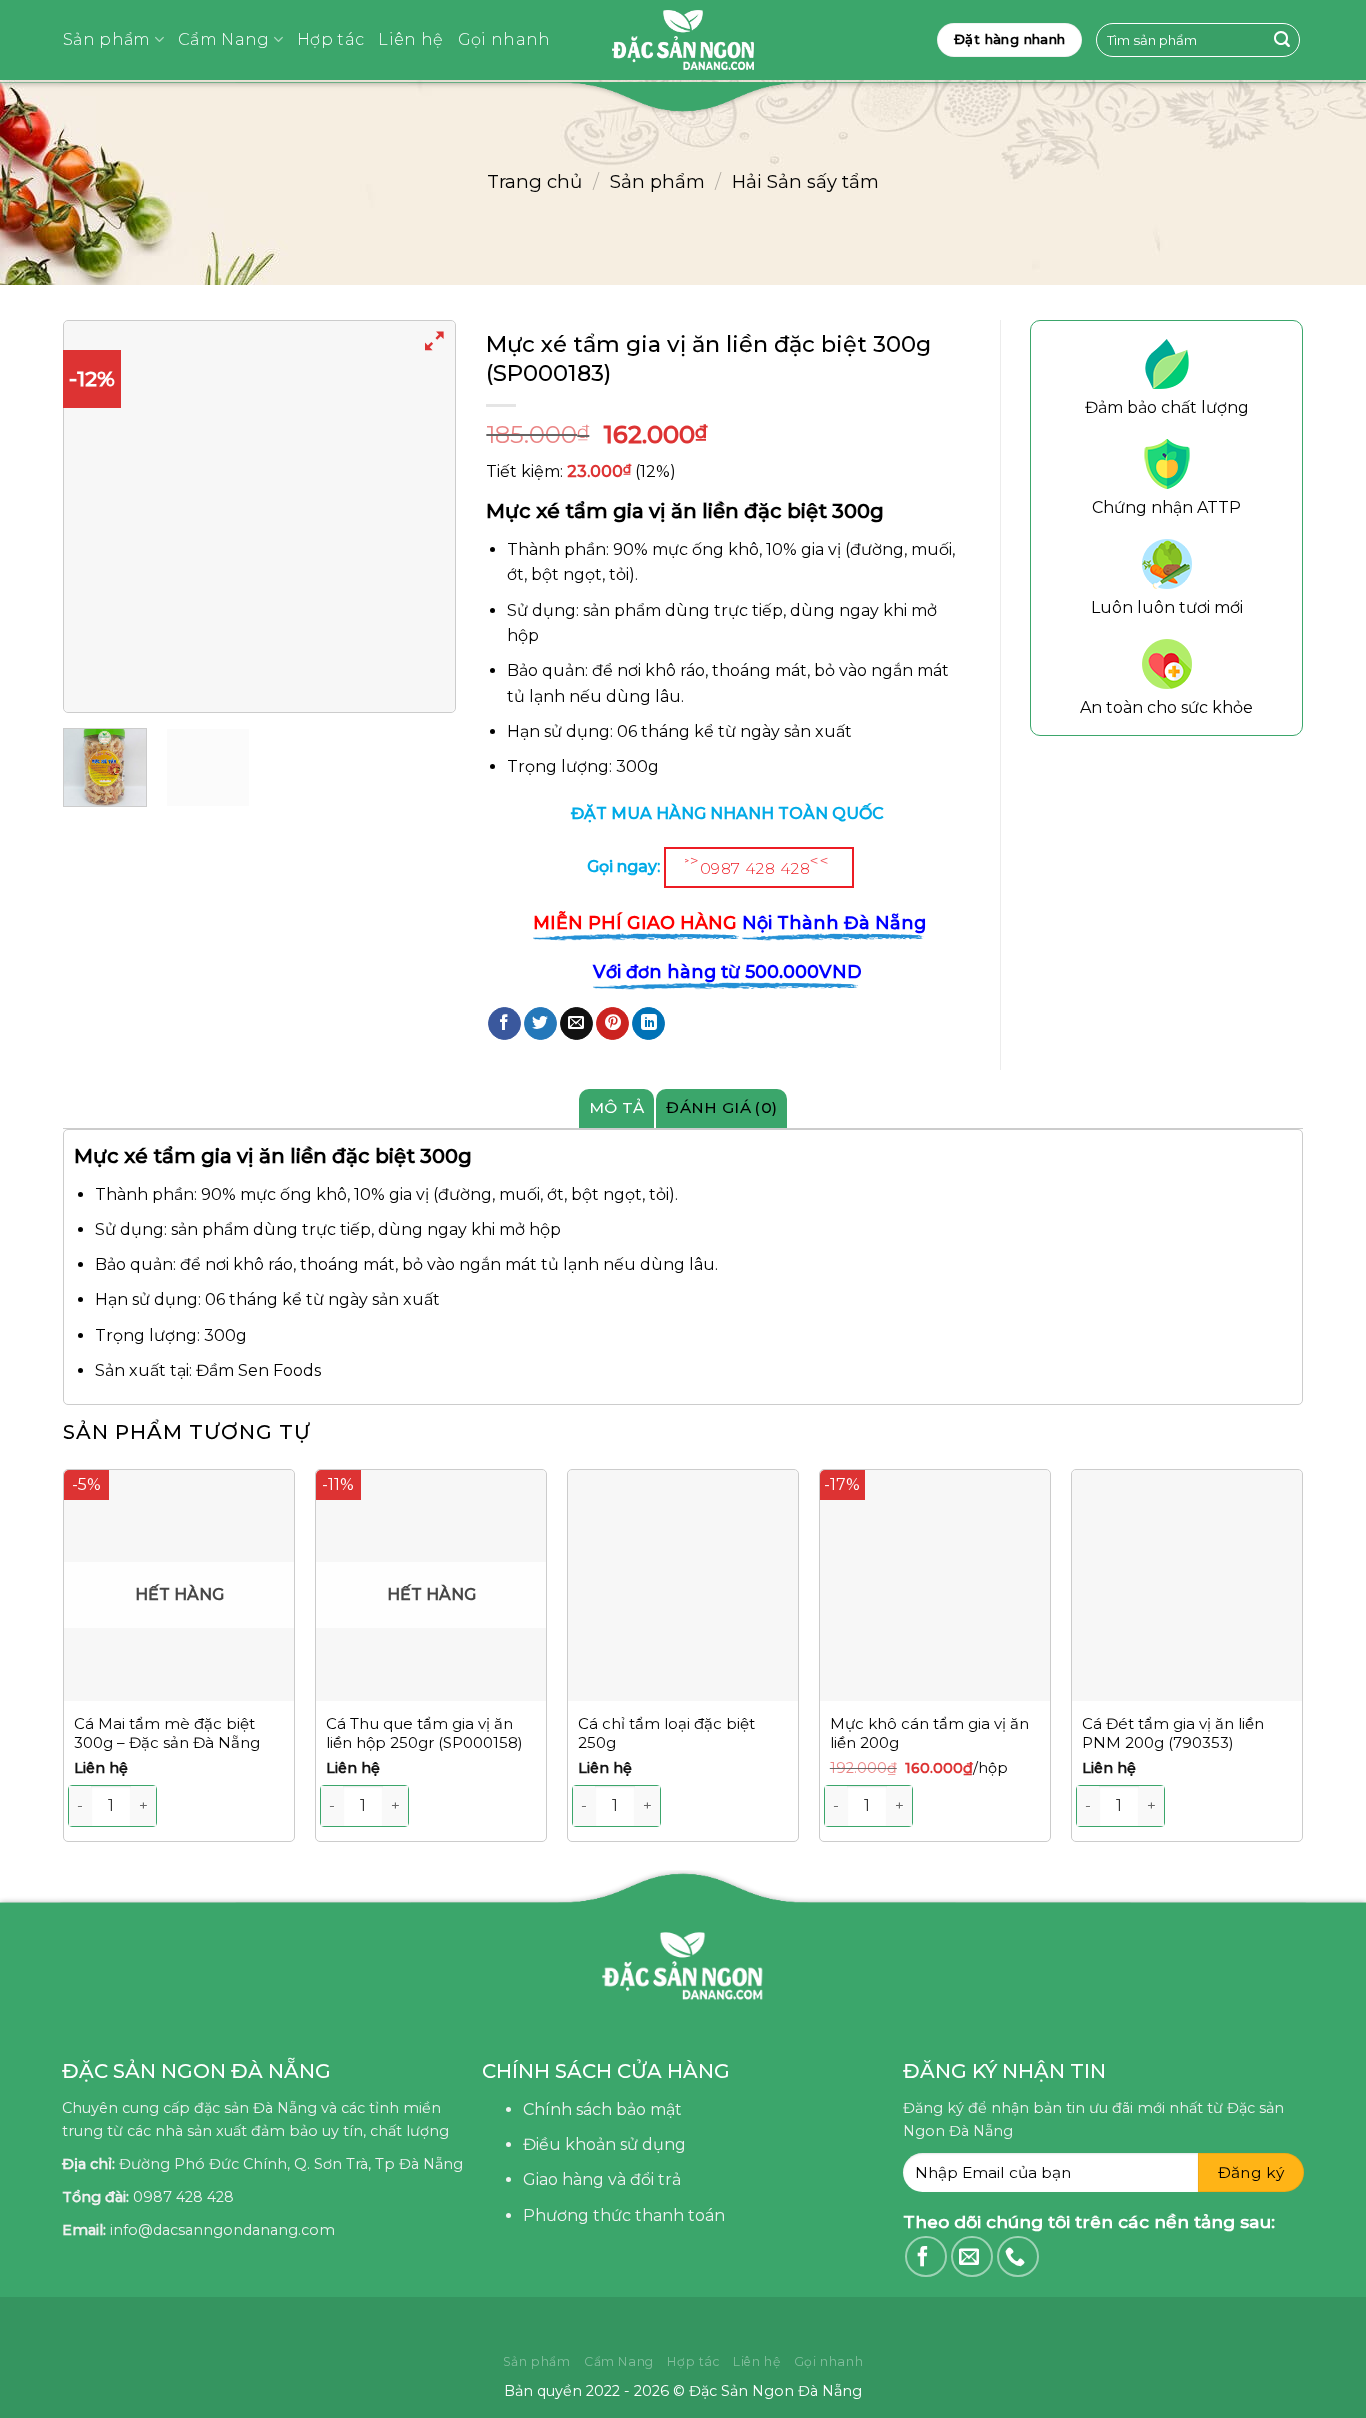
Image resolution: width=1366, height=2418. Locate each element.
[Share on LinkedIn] (648, 1024)
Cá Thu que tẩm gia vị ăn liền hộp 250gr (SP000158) (424, 1733)
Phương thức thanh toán (624, 2215)
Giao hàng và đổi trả (602, 2179)
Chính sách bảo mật (602, 2109)
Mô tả (617, 1107)
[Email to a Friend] (576, 1024)
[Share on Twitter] (540, 1024)
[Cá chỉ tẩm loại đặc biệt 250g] (683, 1585)
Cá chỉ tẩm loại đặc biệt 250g (666, 1733)
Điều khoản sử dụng (604, 2144)
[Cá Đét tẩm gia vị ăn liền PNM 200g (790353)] (1187, 1585)
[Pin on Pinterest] (612, 1024)
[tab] (617, 1108)
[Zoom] (435, 344)
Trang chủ (534, 181)
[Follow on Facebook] (926, 2257)
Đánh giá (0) (721, 1107)
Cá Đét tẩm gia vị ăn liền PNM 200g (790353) (1173, 1733)
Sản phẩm (107, 39)
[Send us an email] (972, 2257)
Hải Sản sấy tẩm (805, 181)
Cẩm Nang (224, 39)
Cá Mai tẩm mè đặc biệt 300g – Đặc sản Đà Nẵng (167, 1733)
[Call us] (1018, 2257)
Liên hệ (410, 39)
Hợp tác (330, 39)
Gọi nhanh (504, 39)
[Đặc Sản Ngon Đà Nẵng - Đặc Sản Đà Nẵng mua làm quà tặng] (683, 40)
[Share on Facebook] (504, 1024)
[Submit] (1282, 40)
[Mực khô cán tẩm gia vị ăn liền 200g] (935, 1585)
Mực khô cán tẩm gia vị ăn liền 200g (929, 1733)
